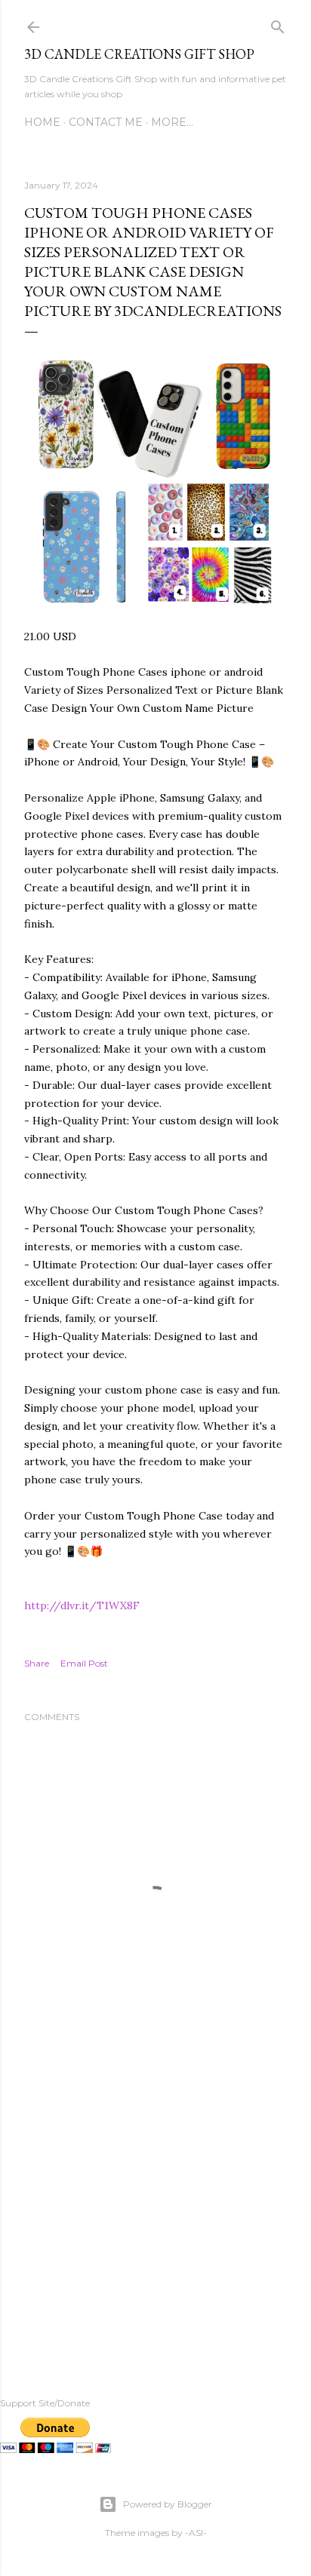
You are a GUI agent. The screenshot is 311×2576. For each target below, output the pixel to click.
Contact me (106, 122)
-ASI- (196, 2533)
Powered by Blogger (168, 2504)
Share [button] (37, 1663)
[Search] (278, 24)
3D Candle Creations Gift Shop (139, 54)
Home (42, 122)
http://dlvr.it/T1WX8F (82, 1605)
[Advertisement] (155, 2216)
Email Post (84, 1663)
